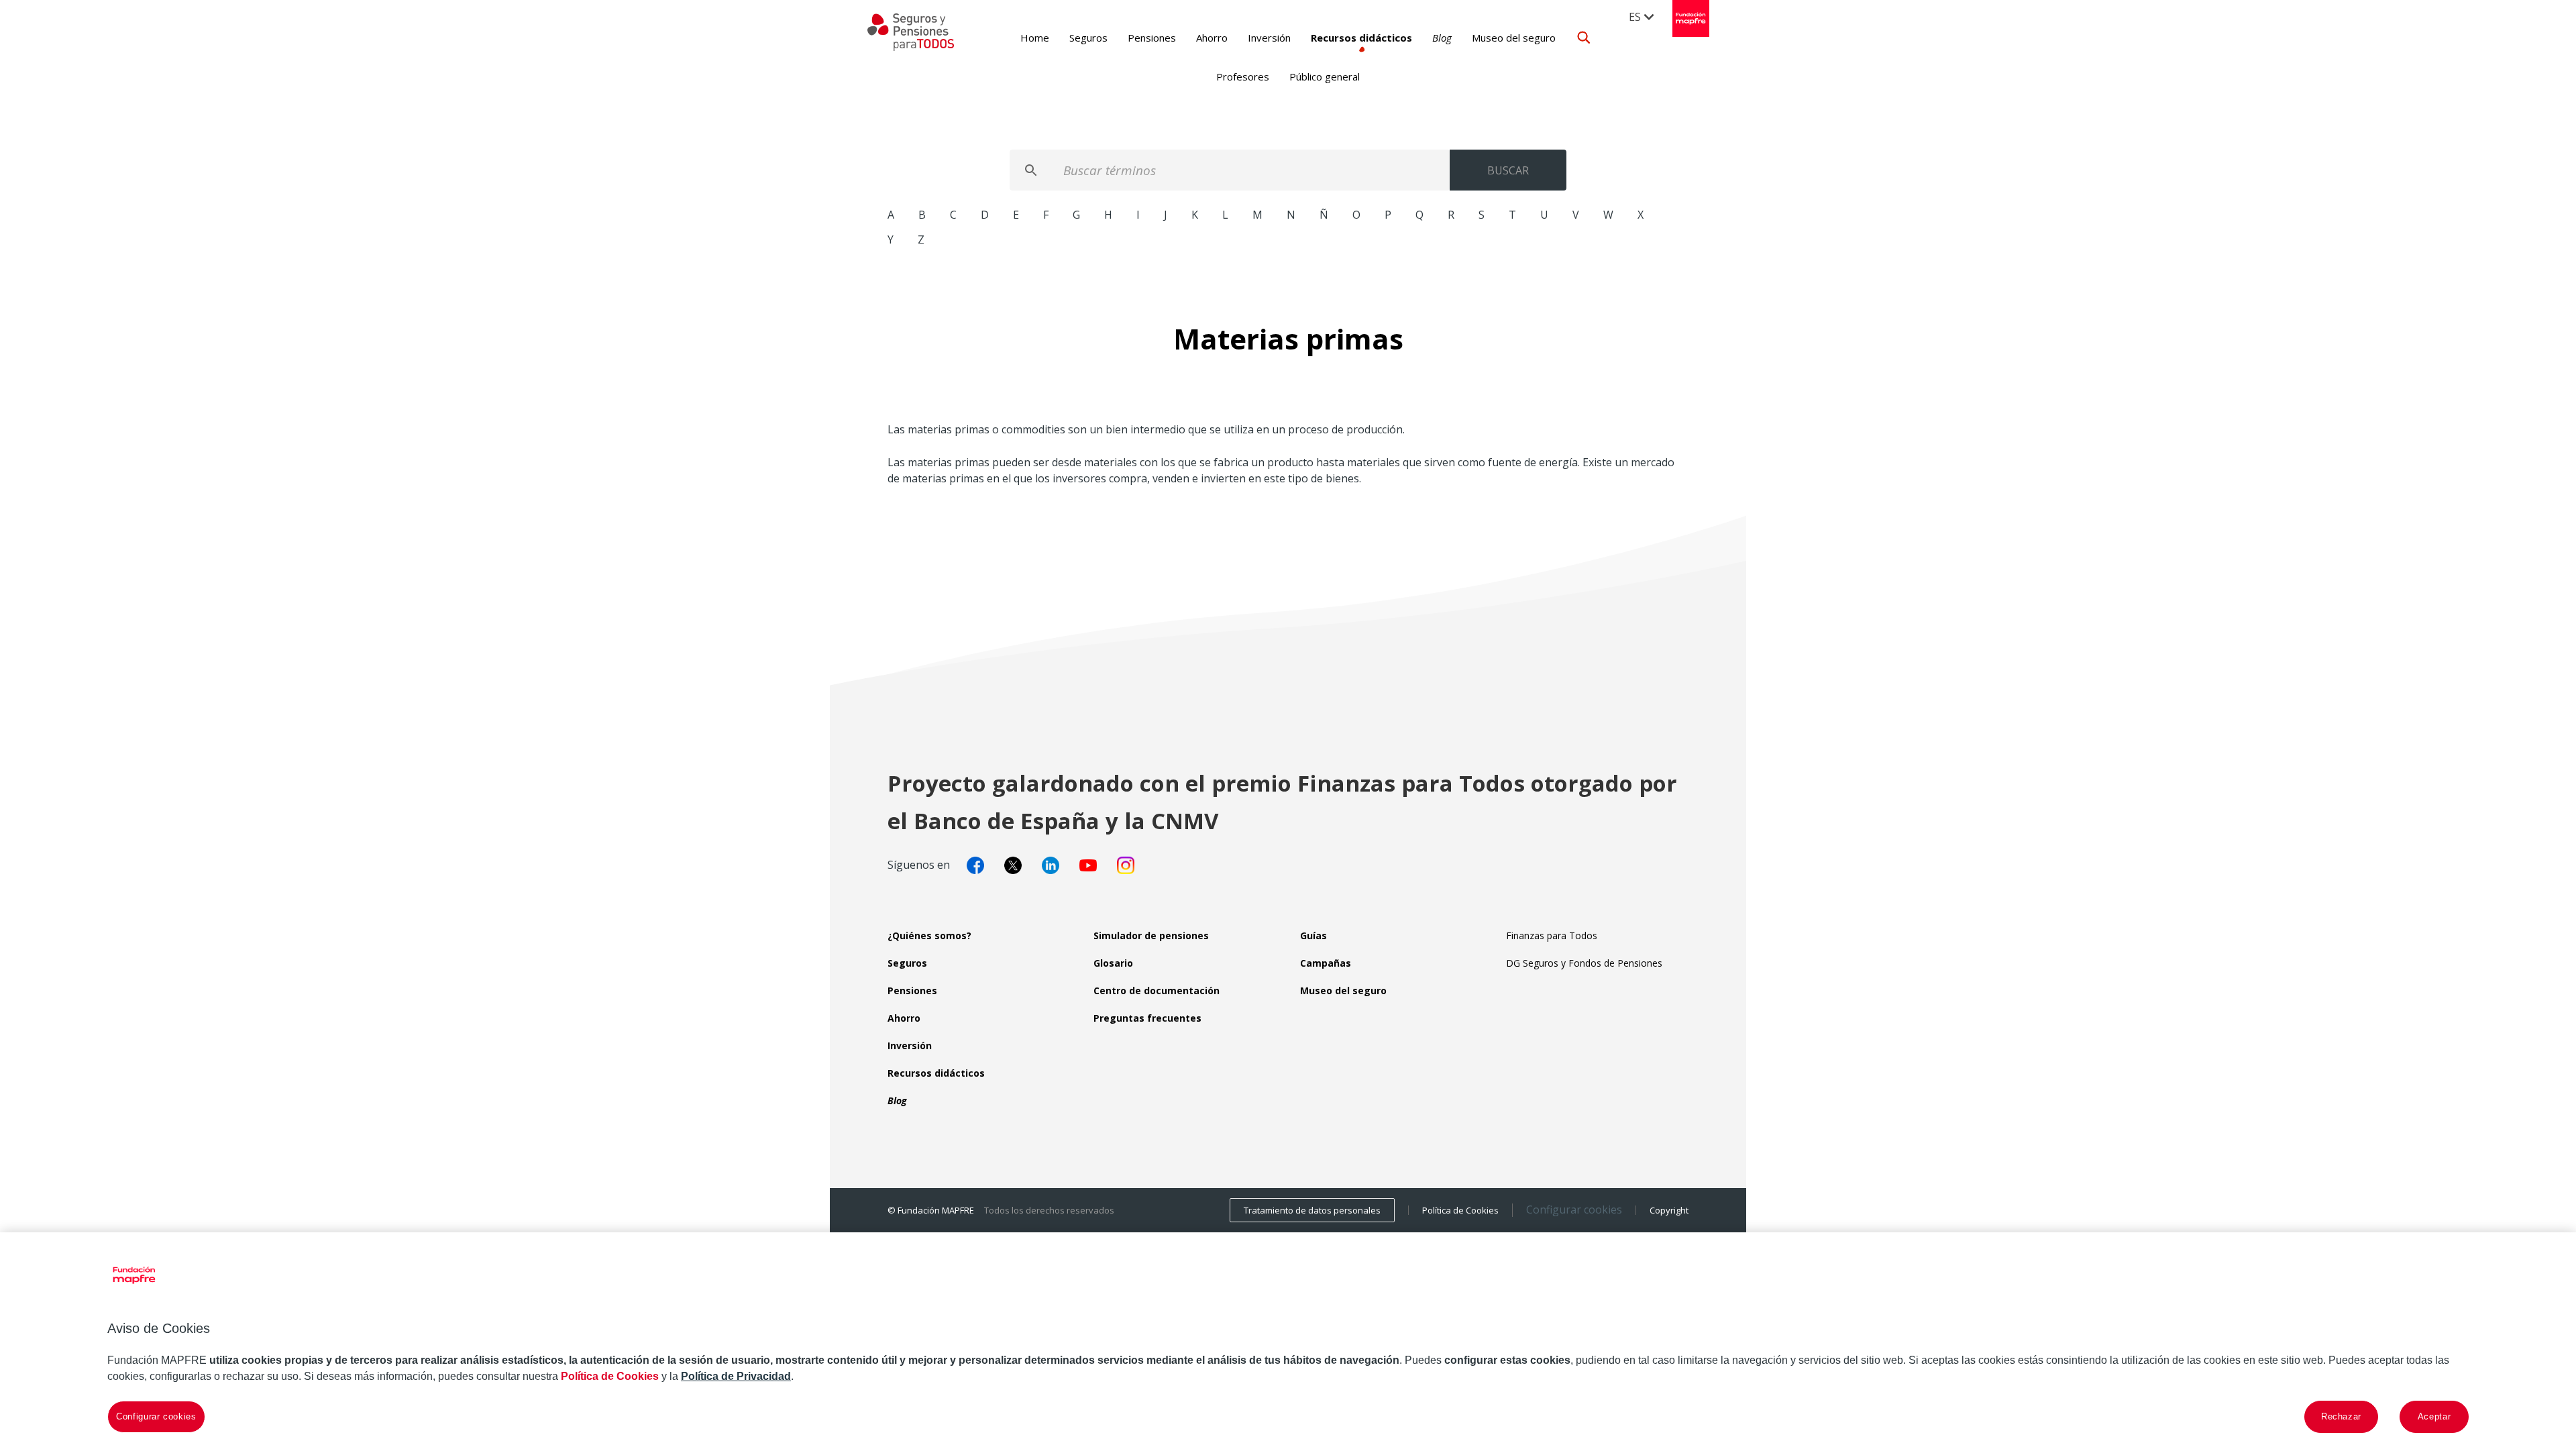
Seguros (1088, 38)
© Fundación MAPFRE (931, 1210)
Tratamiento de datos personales (1312, 1210)
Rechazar (2341, 1416)
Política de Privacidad (736, 1376)
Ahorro (1212, 38)
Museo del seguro (1514, 38)
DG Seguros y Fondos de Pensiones (1584, 963)
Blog (1442, 38)
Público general (1325, 76)
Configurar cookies (1574, 1210)
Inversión (1269, 38)
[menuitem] (1642, 16)
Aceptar (2434, 1416)
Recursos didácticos (1361, 38)
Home (1035, 38)
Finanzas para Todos (1552, 935)
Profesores (1243, 76)
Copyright (1669, 1210)
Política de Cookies (1460, 1210)
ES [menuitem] (1635, 17)
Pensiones (1152, 38)
